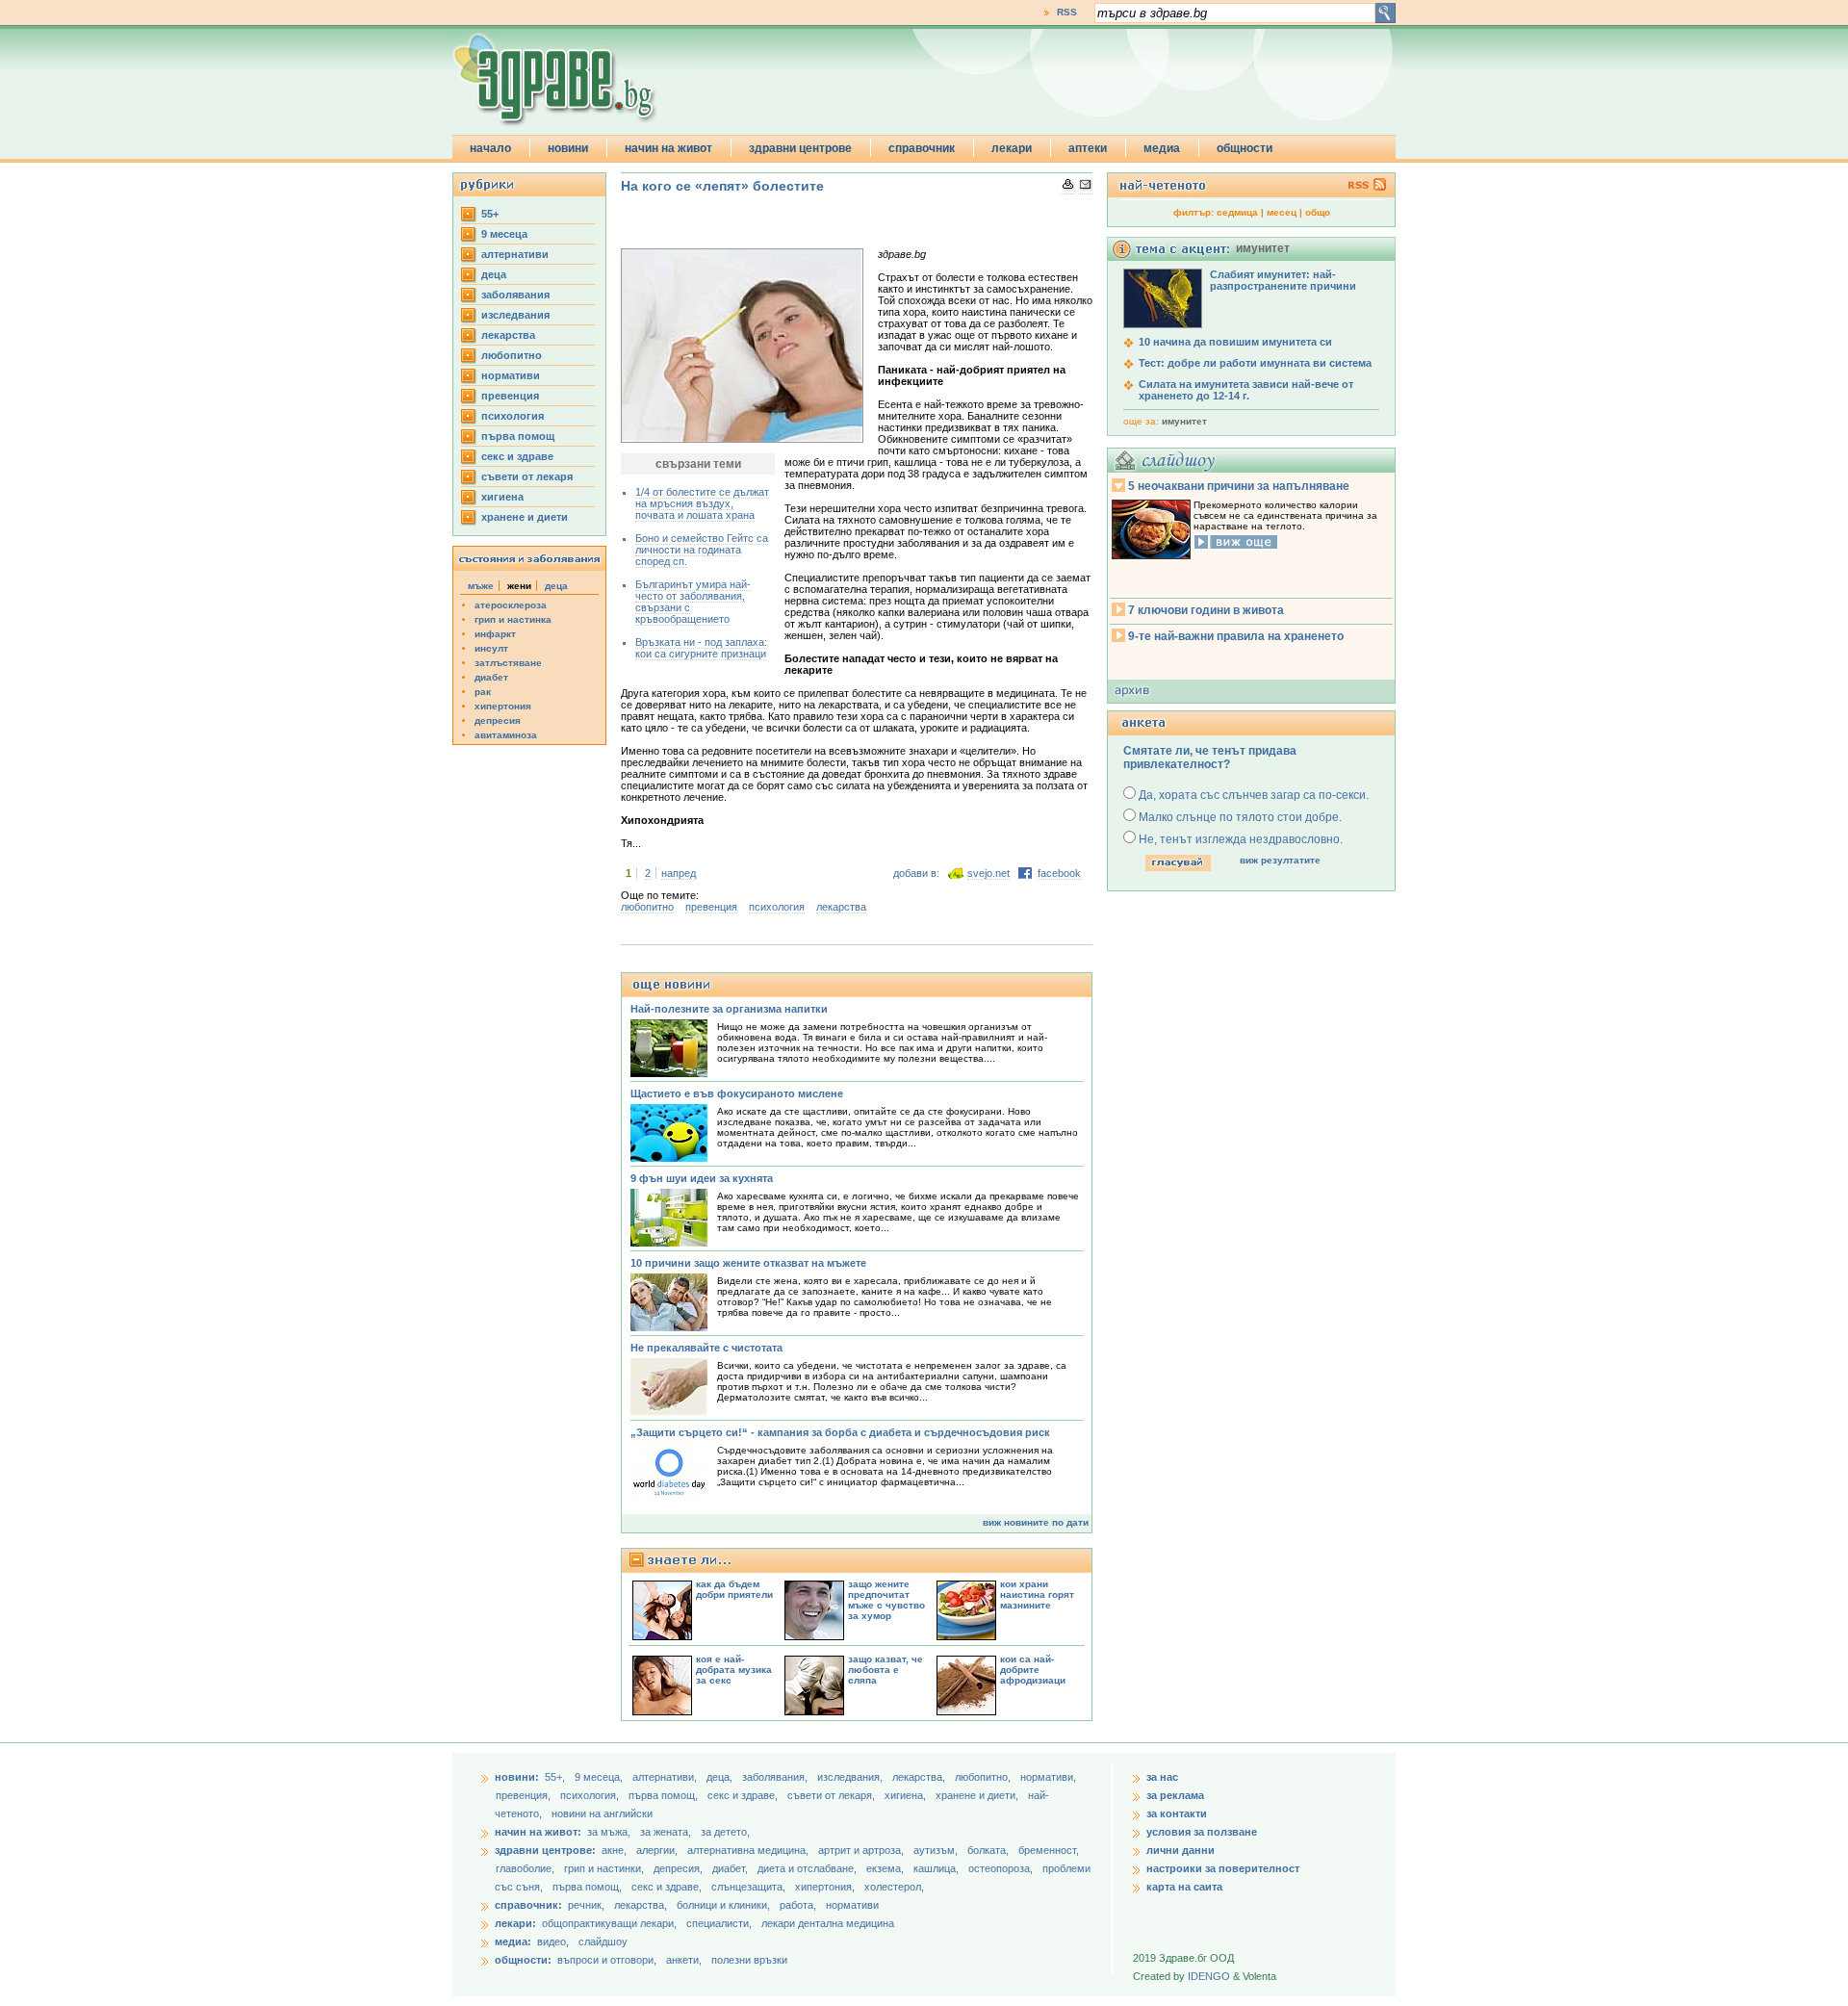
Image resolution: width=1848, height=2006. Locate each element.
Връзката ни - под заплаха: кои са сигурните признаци (701, 648)
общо (1318, 212)
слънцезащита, (750, 1887)
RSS (1067, 12)
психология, (591, 1795)
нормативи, (1048, 1777)
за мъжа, (609, 1832)
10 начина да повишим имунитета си (1235, 342)
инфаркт (495, 634)
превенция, (525, 1795)
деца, (721, 1777)
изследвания (515, 315)
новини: (517, 1777)
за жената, (666, 1832)
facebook (1059, 873)
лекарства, (920, 1777)
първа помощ (518, 436)
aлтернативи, (666, 1777)
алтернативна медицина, (749, 1850)
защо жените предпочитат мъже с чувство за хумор (886, 1600)
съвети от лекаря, (833, 1795)
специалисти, (719, 1923)
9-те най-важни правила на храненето (1236, 636)
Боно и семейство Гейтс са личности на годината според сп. (702, 550)
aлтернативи (515, 254)
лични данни (1181, 1850)
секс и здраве (517, 456)
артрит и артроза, (862, 1850)
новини (568, 148)
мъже (481, 586)
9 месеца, (600, 1777)
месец (1282, 212)
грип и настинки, (605, 1868)
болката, (989, 1850)
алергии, (658, 1850)
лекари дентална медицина (828, 1923)
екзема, (886, 1868)
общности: (523, 1960)
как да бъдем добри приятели (734, 1589)
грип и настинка (513, 619)
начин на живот (668, 148)
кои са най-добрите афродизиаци (1033, 1670)
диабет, (731, 1868)
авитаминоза (506, 735)
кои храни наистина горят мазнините (1037, 1595)
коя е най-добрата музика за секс (734, 1670)
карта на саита (1184, 1887)
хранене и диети (525, 517)
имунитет (1184, 421)
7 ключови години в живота (1206, 610)
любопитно (512, 355)
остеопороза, (1002, 1868)
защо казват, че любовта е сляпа (885, 1670)
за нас (1162, 1777)
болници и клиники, (723, 1905)
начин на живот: (538, 1832)
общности (1245, 148)
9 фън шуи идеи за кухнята (702, 1178)
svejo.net (988, 873)
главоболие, (526, 1868)
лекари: (515, 1923)
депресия (498, 720)
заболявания (515, 295)
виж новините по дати (1036, 1522)
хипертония (503, 706)
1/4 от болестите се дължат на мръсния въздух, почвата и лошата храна (702, 503)
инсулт (491, 648)
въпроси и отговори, (607, 1960)
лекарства (508, 335)
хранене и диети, (978, 1795)
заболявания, (776, 1777)
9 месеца (504, 234)
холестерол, (894, 1887)
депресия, (680, 1868)
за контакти (1177, 1813)
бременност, (1049, 1850)
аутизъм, (937, 1850)
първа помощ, (665, 1795)
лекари (1012, 148)
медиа (1162, 148)
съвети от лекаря (527, 476)
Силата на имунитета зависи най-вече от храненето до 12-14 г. (1246, 390)
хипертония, (826, 1887)
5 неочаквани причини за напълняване (1239, 486)
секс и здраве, (744, 1795)
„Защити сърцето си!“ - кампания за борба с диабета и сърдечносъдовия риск (840, 1432)
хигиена (502, 497)
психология (513, 416)
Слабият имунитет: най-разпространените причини (1283, 280)
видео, (553, 1942)
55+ (490, 214)
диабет (491, 677)
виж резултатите (1280, 860)
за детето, (725, 1832)
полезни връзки (749, 1960)
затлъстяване (508, 663)
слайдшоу (603, 1942)
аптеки (1088, 148)
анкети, (684, 1960)
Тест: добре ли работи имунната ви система (1255, 363)
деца (494, 274)
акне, (616, 1850)
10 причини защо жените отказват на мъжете (748, 1263)
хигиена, (907, 1795)
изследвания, (851, 1777)
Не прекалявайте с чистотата (706, 1348)
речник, (586, 1905)
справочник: (528, 1905)
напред (679, 873)
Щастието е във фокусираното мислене (737, 1093)
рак (483, 692)
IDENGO (1209, 1976)
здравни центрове (800, 148)
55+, (556, 1777)
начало (490, 148)
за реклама (1175, 1795)
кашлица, (937, 1868)
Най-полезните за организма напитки (729, 1009)
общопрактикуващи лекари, (609, 1923)
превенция (510, 396)
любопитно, (984, 1777)
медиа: (513, 1942)
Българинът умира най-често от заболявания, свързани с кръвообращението (693, 602)
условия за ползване (1202, 1832)
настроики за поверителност (1223, 1868)
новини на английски (602, 1813)
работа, (798, 1905)
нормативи (511, 375)
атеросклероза (511, 605)
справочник (922, 148)
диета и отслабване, (808, 1868)
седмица (1237, 212)
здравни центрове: (545, 1850)
